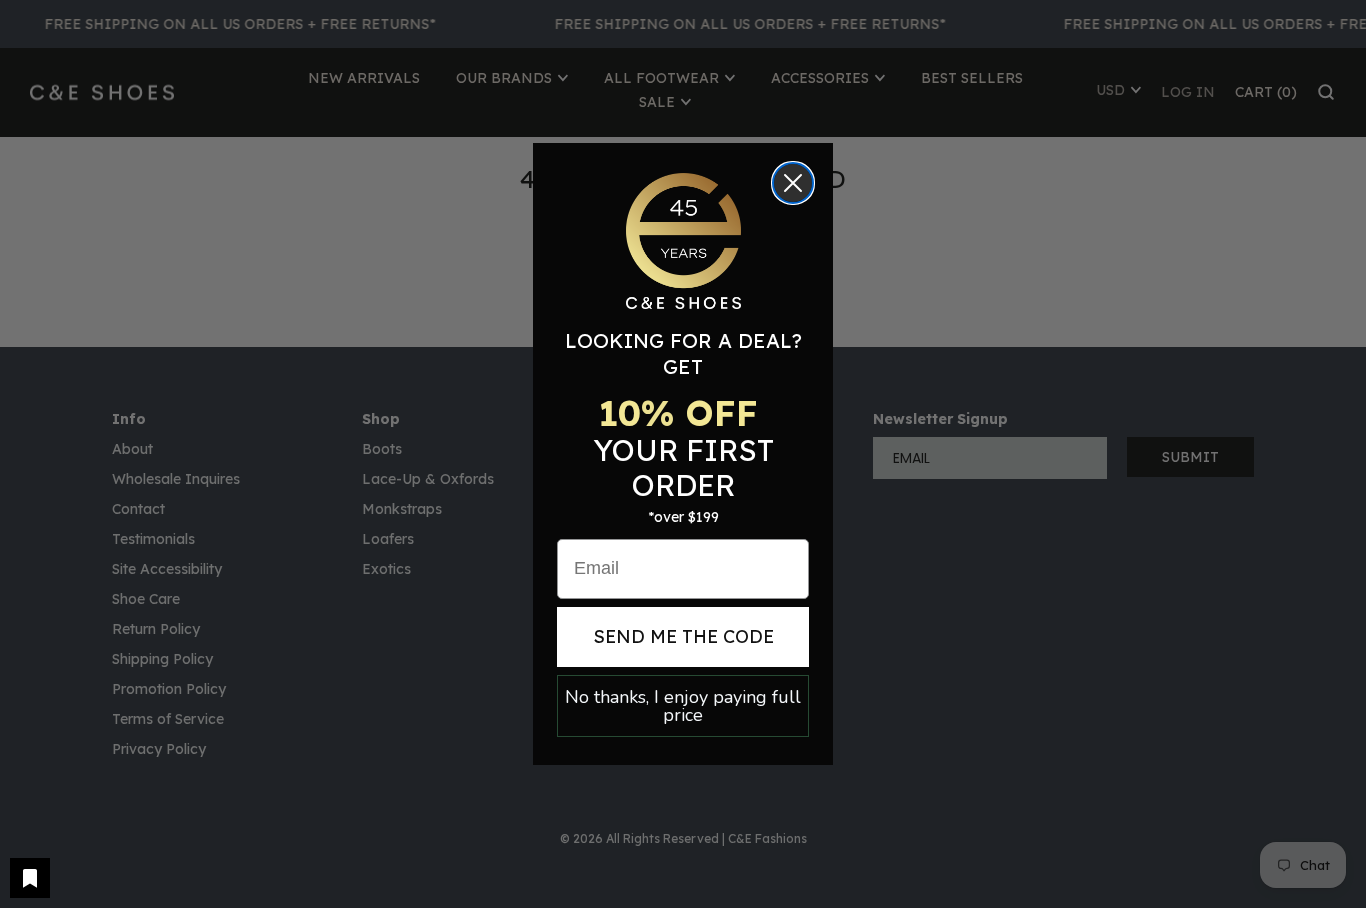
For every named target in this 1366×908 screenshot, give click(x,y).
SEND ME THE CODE (683, 636)
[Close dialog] (793, 183)
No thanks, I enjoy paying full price (683, 706)
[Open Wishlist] (30, 878)
